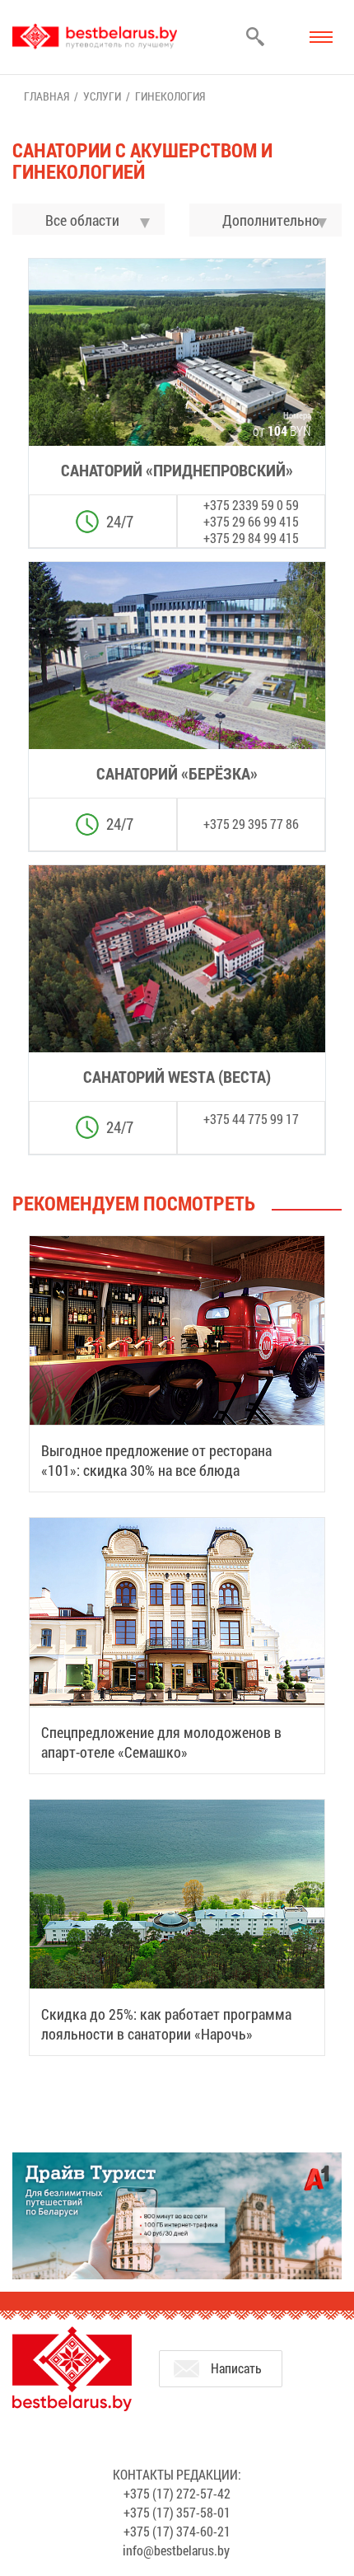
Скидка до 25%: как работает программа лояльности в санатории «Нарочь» (166, 2024)
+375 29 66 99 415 (251, 521)
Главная (47, 96)
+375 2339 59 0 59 (251, 505)
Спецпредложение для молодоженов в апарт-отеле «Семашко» (161, 1742)
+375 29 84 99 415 (251, 538)
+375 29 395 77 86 (251, 824)
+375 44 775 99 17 (251, 1119)
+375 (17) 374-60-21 (177, 2531)
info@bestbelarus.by (176, 2550)
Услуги (102, 96)
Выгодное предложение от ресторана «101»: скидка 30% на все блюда (156, 1460)
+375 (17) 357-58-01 (177, 2512)
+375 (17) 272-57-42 (177, 2493)
